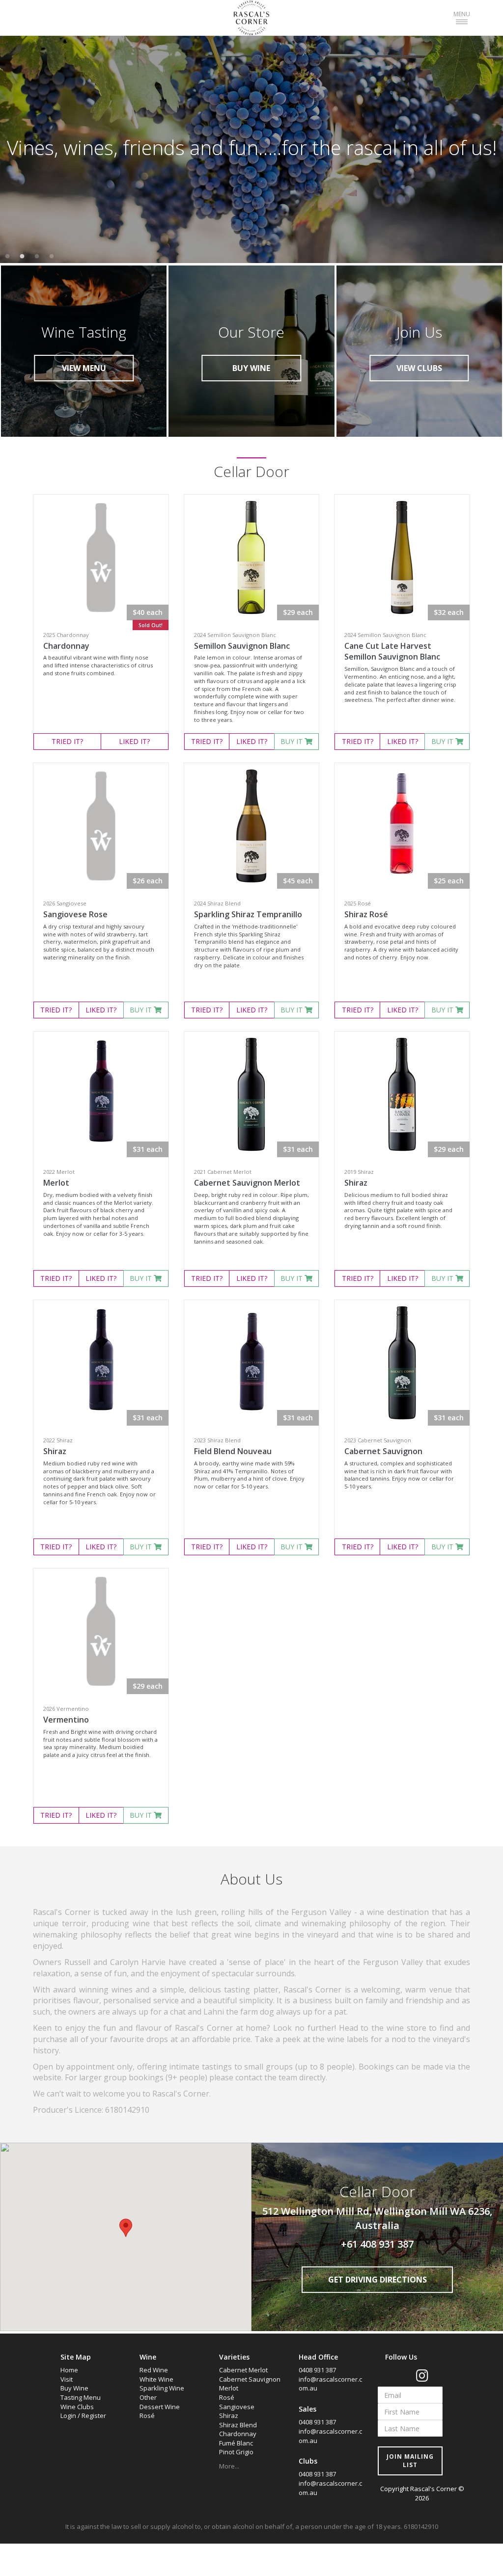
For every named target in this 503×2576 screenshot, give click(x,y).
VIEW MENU (84, 368)
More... (229, 2466)
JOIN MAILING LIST (410, 2461)
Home (69, 2370)
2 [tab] (22, 257)
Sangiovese (237, 2407)
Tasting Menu (81, 2397)
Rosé (147, 2416)
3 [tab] (37, 257)
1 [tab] (7, 257)
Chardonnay (66, 646)
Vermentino (66, 1720)
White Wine (156, 2379)
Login (68, 2416)
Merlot (56, 1183)
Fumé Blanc (236, 2443)
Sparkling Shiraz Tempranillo (248, 914)
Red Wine (154, 2370)
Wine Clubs (77, 2407)
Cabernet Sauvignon (383, 1451)
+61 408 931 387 (377, 2244)
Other (148, 2397)
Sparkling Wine (162, 2388)
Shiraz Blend (238, 2425)
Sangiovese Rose (75, 914)
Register (94, 2416)
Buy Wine (74, 2388)
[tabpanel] (251, 148)
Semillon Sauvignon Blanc (242, 646)
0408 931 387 (317, 2370)
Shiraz (356, 1183)
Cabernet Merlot (243, 2370)
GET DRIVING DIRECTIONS (377, 2280)
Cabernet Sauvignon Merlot (247, 1183)
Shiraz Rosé (366, 914)
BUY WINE (251, 368)
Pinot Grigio (236, 2452)
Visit (67, 2379)
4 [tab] (52, 257)
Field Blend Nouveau (233, 1451)
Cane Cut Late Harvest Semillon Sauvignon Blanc (392, 651)
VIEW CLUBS (419, 368)
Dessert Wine (160, 2407)
